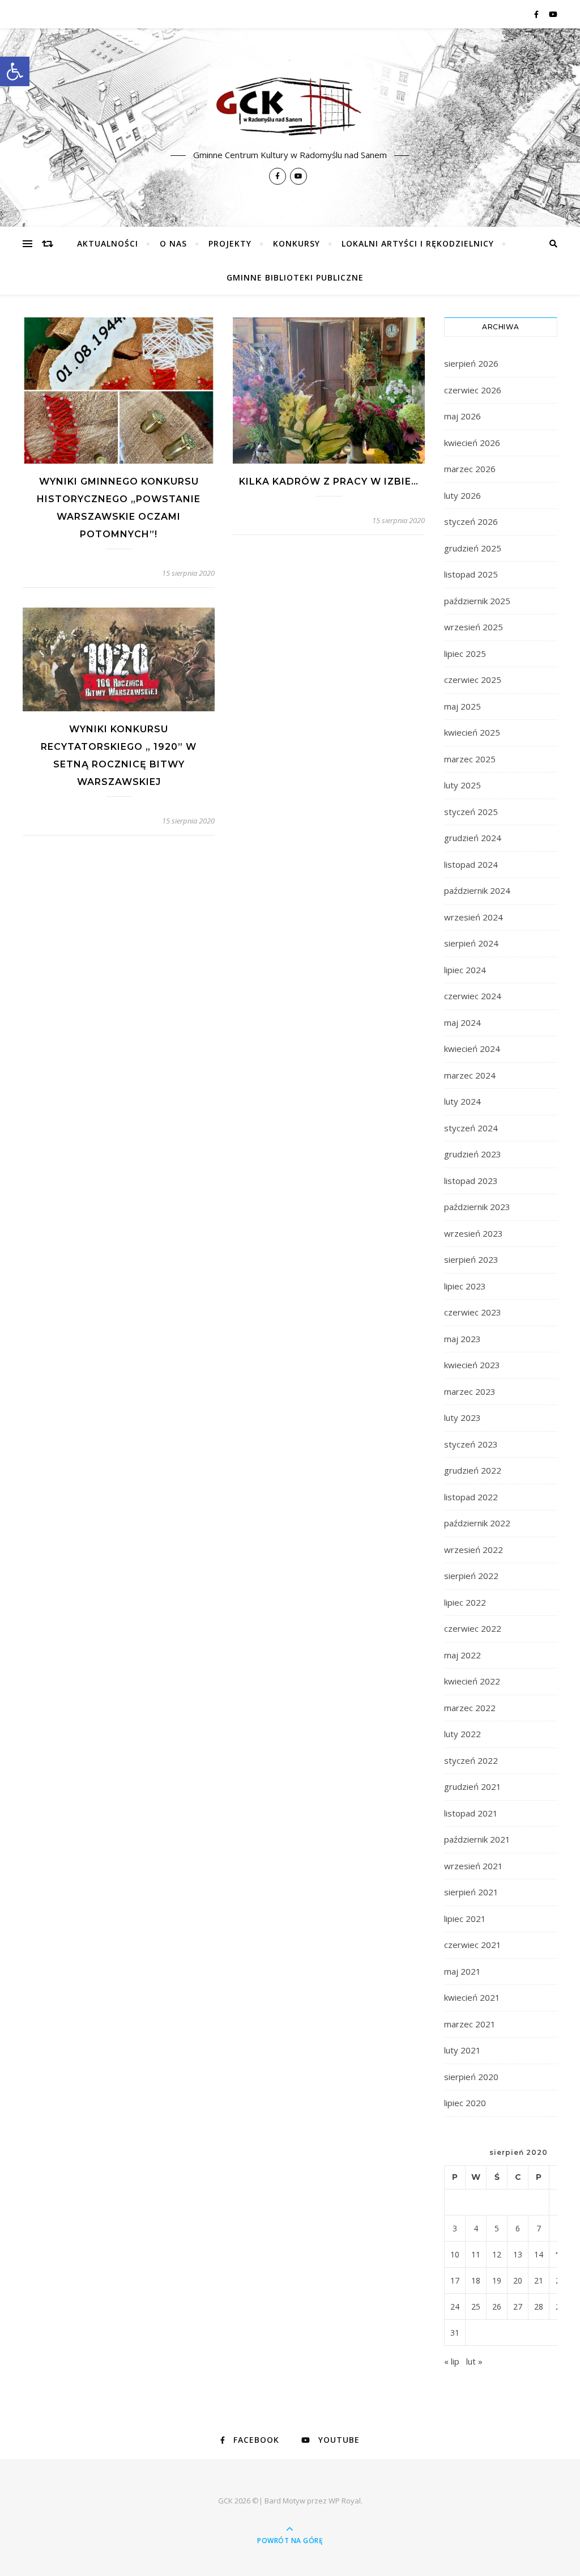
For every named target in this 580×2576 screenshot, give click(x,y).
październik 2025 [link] (477, 601)
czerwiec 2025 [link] (473, 680)
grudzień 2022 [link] (473, 1470)
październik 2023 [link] (477, 1207)
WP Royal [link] (345, 2501)
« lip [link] (452, 2361)
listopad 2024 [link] (471, 864)
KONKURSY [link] (297, 243)
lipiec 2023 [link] (465, 1286)
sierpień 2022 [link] (471, 1576)
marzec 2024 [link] (470, 1075)
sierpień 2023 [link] (471, 1259)
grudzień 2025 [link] (473, 548)
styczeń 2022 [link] (471, 1760)
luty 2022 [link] (462, 1734)
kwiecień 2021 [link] (472, 1997)
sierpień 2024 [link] (471, 943)
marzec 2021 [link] (470, 2024)
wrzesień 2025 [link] (474, 627)
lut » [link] (474, 2361)
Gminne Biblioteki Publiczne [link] (295, 277)
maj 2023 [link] (462, 1339)
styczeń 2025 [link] (471, 812)
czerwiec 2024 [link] (473, 996)
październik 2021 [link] (477, 1839)
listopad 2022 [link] (471, 1497)
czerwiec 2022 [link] (473, 1628)
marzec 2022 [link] (470, 1708)
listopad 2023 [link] (471, 1181)
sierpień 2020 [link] (471, 2077)
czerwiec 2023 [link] (473, 1312)
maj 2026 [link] (462, 416)
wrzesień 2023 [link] (474, 1233)
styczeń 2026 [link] (471, 521)
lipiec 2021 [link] (465, 1919)
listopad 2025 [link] (471, 574)
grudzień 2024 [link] (473, 838)
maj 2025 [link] (462, 706)
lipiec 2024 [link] (465, 970)
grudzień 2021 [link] (473, 1786)
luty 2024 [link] (462, 1101)
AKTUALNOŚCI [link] (108, 243)
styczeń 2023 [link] (471, 1444)
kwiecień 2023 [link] (472, 1365)
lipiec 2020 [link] (465, 2103)
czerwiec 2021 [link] (473, 1945)
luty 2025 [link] (462, 785)
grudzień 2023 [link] (473, 1154)
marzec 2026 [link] (470, 469)
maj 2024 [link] (462, 1022)
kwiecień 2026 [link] (472, 443)
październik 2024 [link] (477, 890)
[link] (15, 71)
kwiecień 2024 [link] (472, 1049)
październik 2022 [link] (477, 1523)
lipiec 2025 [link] (465, 653)
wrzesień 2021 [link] (474, 1866)
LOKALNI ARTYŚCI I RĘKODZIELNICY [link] (418, 243)
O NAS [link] (173, 243)
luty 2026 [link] (462, 495)
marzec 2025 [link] (470, 759)
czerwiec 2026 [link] (473, 390)
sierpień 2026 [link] (471, 363)
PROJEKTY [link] (230, 243)
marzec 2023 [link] (470, 1391)
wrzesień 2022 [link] (474, 1550)
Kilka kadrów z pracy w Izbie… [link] (329, 481)
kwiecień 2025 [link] (472, 732)
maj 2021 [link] (462, 1971)
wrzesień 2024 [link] (474, 917)
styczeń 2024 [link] (471, 1128)
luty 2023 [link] (462, 1418)
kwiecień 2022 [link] (472, 1681)
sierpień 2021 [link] (471, 1892)
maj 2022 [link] (462, 1655)
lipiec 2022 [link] (465, 1602)
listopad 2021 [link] (471, 1813)
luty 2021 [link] (462, 2050)
